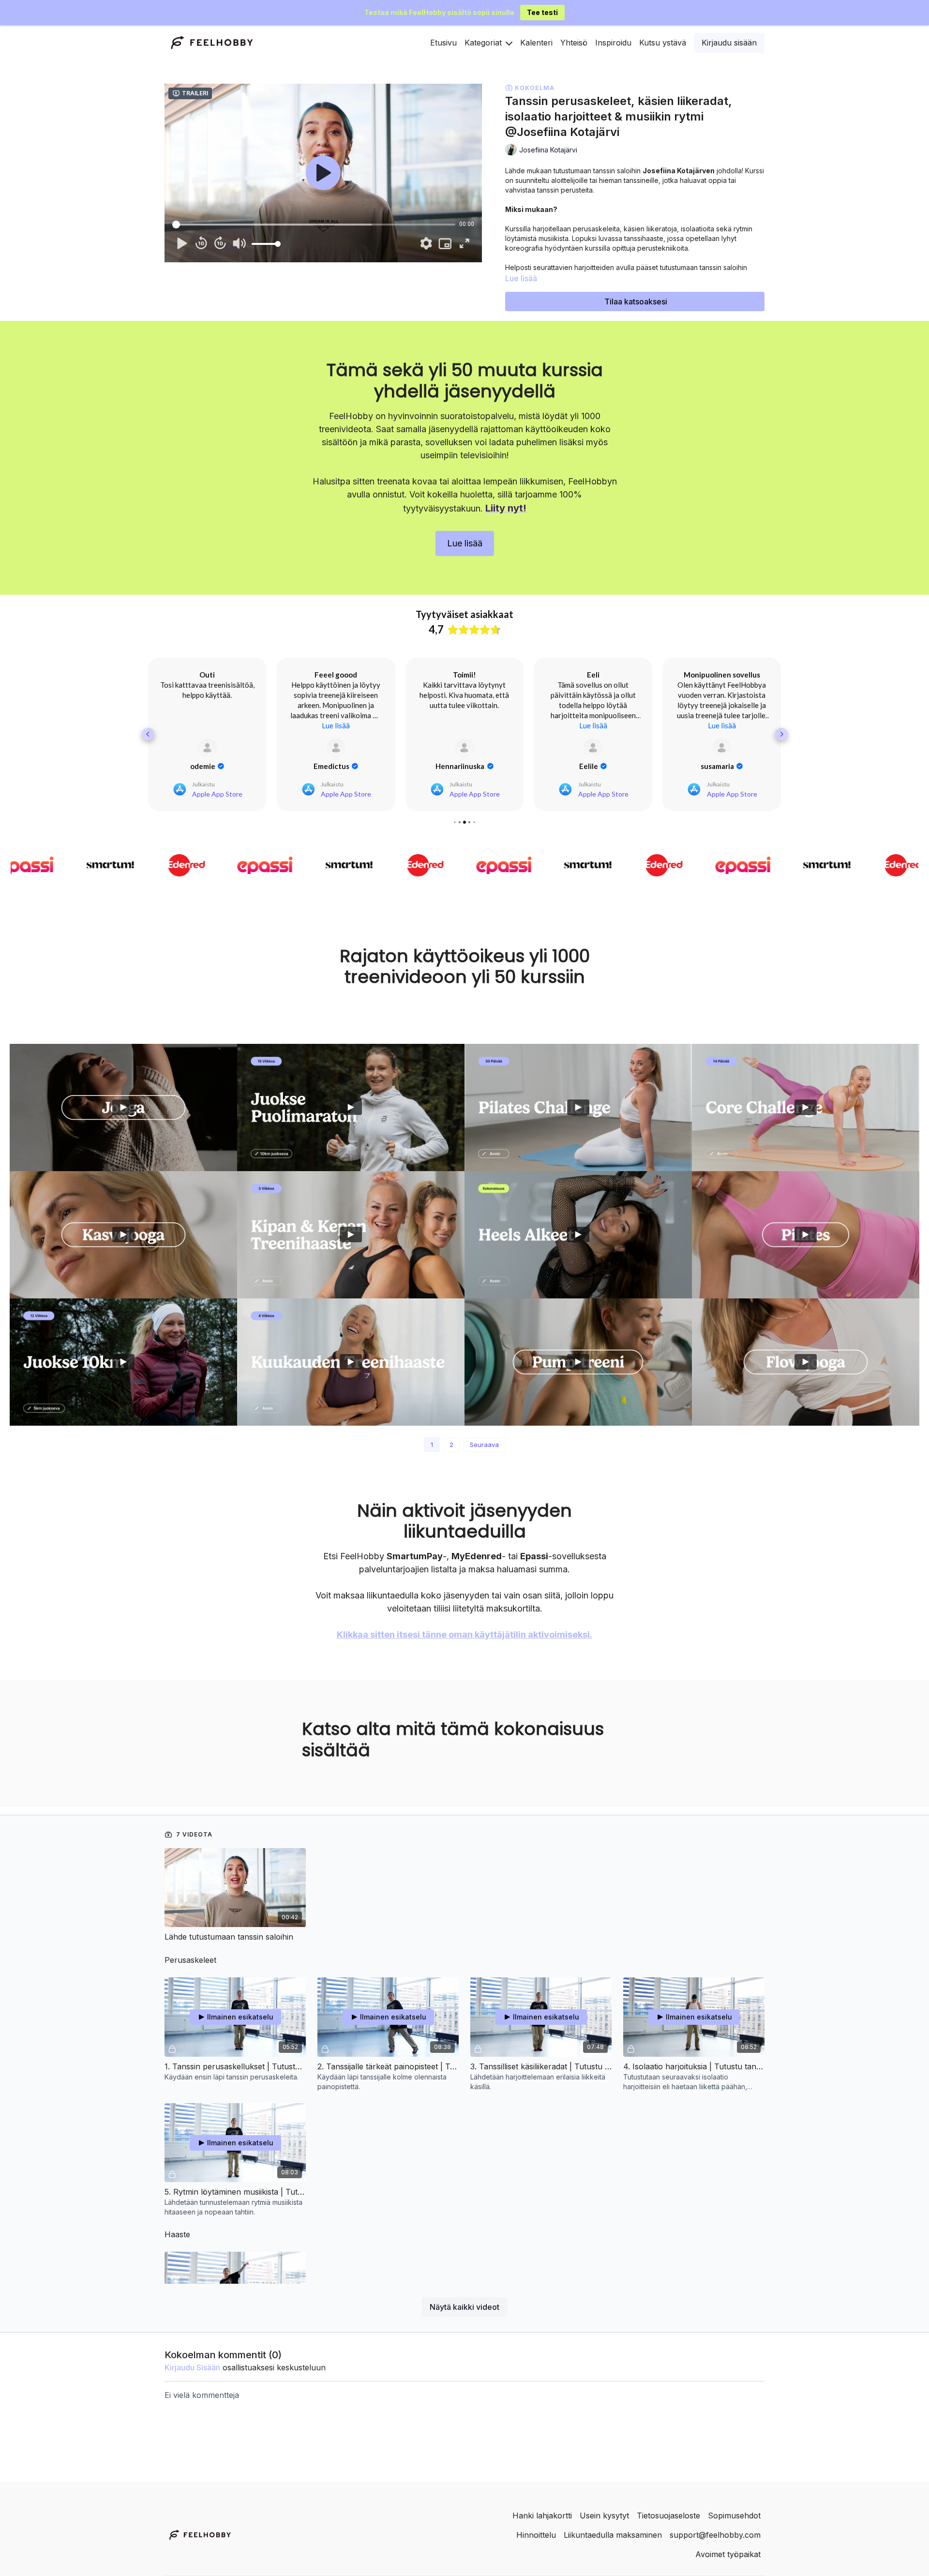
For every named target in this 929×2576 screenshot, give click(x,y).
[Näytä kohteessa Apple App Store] (207, 748)
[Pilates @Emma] (806, 1235)
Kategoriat (484, 43)
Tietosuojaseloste (668, 2516)
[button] (148, 734)
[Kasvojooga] (123, 1235)
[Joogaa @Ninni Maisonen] (806, 1362)
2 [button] (451, 1445)
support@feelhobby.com (715, 2535)
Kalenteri (536, 43)
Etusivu (443, 43)
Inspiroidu (613, 43)
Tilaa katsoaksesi (636, 301)
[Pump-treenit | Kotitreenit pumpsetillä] (578, 1362)
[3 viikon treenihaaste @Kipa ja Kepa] (351, 1235)
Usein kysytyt (604, 2516)
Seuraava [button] (484, 1445)
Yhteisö (574, 43)
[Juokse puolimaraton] (351, 1107)
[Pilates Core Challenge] (806, 1107)
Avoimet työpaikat (728, 2554)
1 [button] (432, 1445)
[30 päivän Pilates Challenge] (578, 1107)
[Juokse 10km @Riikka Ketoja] (123, 1362)
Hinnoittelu (536, 2535)
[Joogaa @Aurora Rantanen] (123, 1107)
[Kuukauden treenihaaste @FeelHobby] (351, 1362)
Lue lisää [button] (207, 725)
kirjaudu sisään (192, 2367)
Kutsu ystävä (663, 43)
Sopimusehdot (734, 2516)
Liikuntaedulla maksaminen (613, 2535)
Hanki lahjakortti (542, 2516)
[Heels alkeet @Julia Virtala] (578, 1235)
